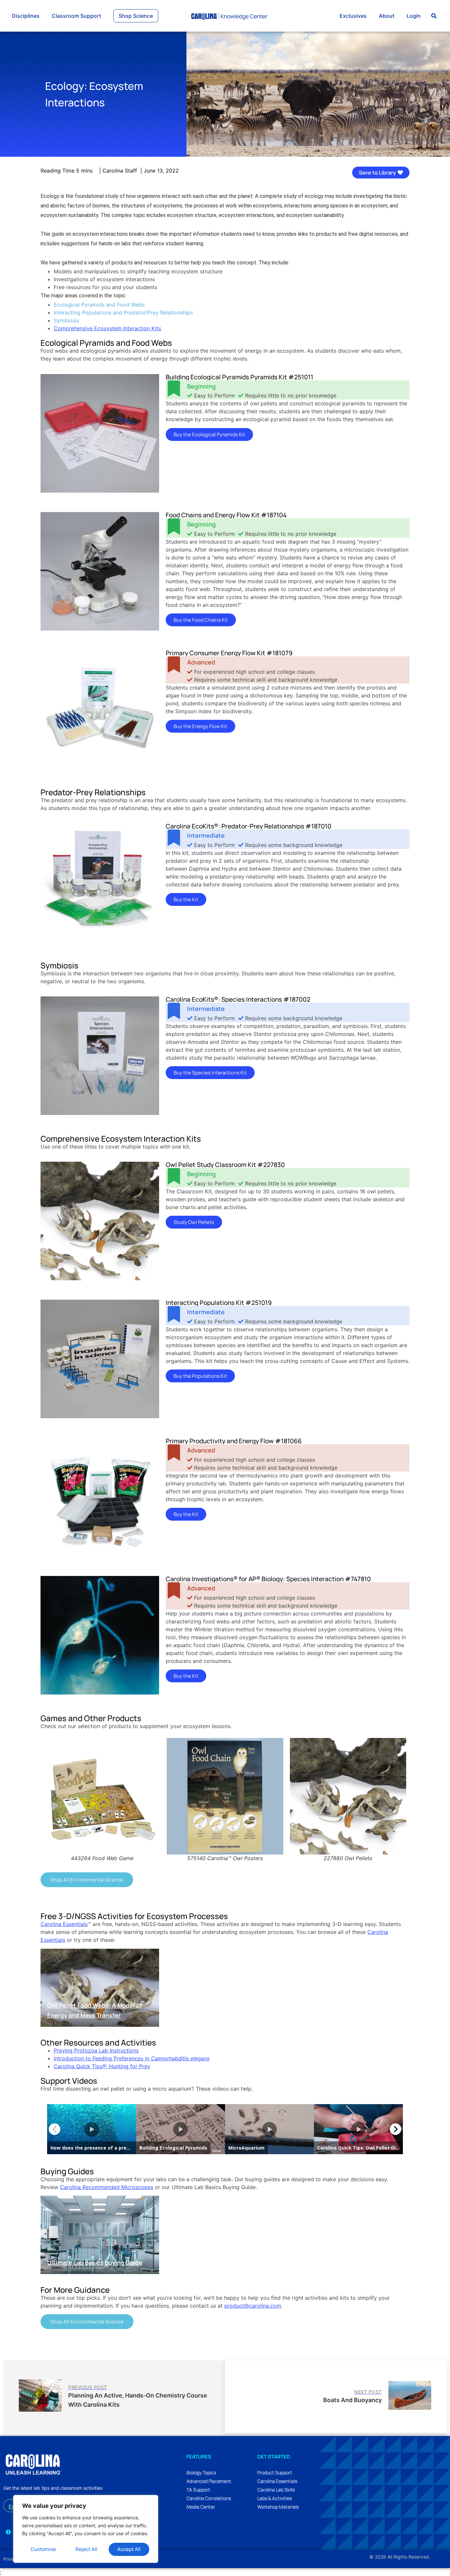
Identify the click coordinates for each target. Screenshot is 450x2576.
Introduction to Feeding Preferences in (132, 2058)
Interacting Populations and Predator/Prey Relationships (123, 312)
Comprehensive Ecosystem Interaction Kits (107, 328)
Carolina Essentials (64, 1924)
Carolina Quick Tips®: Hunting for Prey (102, 2066)
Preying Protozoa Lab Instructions (96, 2050)
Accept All (129, 2549)
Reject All (86, 2549)
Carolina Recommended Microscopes (107, 2187)
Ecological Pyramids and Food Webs (99, 305)
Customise (43, 2549)
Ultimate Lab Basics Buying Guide (95, 2263)
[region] (86, 2529)
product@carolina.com (253, 2306)
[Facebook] (8, 2532)
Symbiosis (66, 320)
